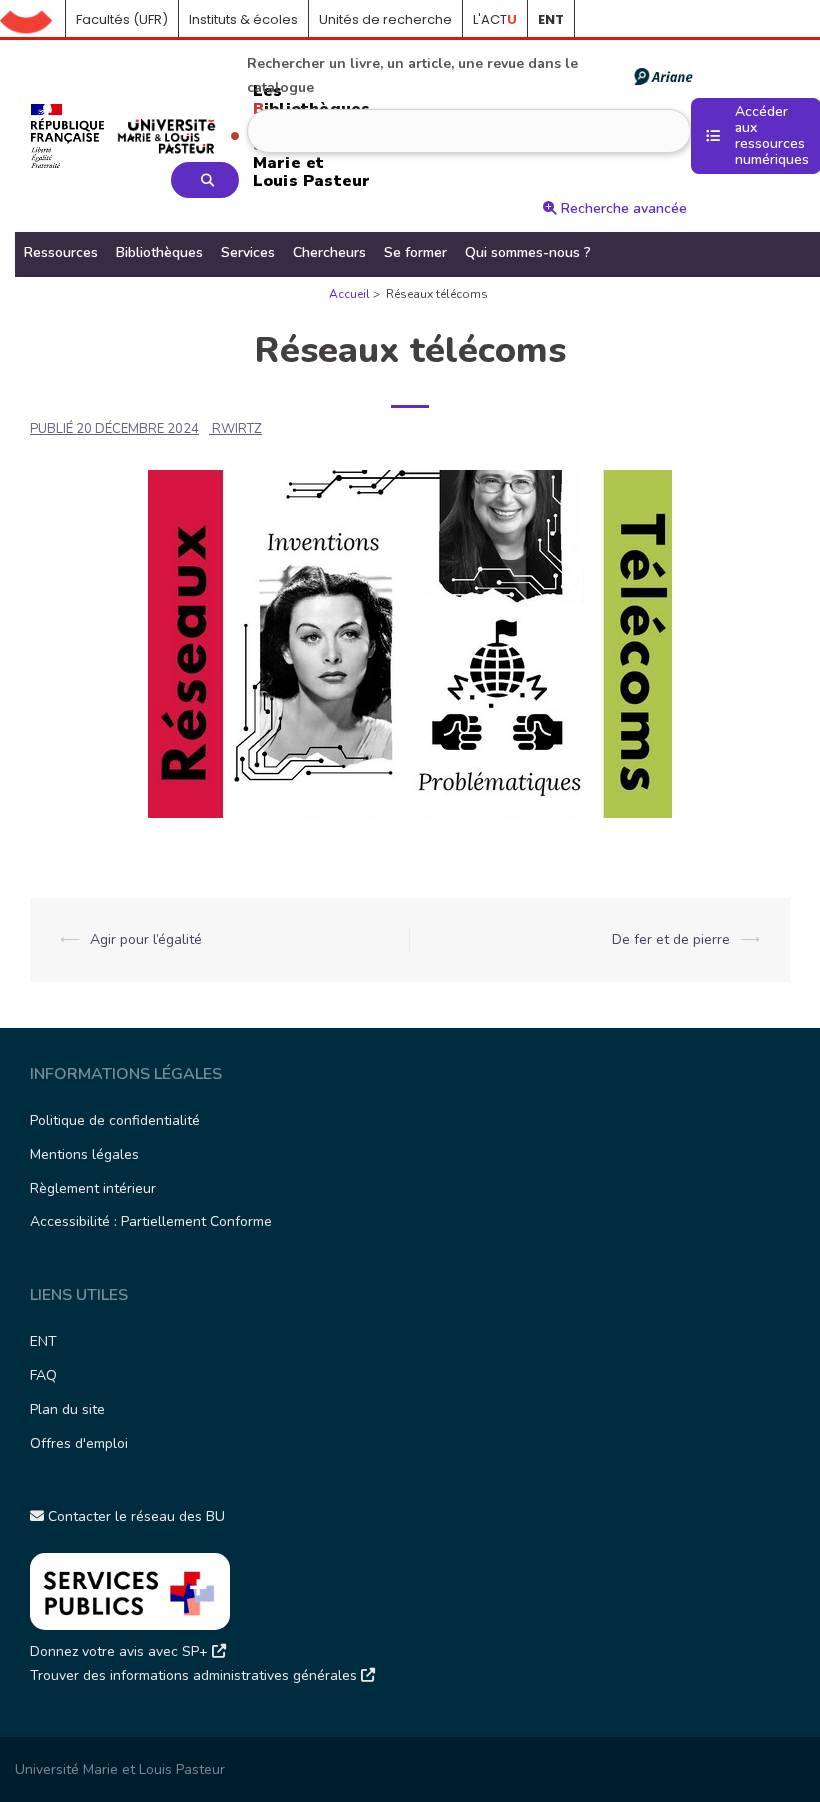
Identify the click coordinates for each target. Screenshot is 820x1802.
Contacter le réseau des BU (134, 1516)
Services (248, 252)
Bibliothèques (159, 252)
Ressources (61, 252)
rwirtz (237, 429)
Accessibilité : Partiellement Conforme (151, 1221)
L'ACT (495, 19)
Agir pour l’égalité (146, 939)
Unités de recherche (385, 19)
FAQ (43, 1375)
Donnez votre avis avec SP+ (121, 1651)
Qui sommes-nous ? (528, 252)
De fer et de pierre (671, 939)
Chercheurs (329, 252)
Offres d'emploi (79, 1443)
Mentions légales (84, 1154)
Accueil (33, 20)
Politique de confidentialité (115, 1120)
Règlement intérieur (93, 1188)
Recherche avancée (622, 208)
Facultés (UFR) (122, 19)
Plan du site (67, 1409)
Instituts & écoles (243, 19)
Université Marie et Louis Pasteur (120, 1769)
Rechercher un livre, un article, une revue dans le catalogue (412, 75)
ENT (43, 1341)
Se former (415, 252)
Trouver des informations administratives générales (195, 1675)
